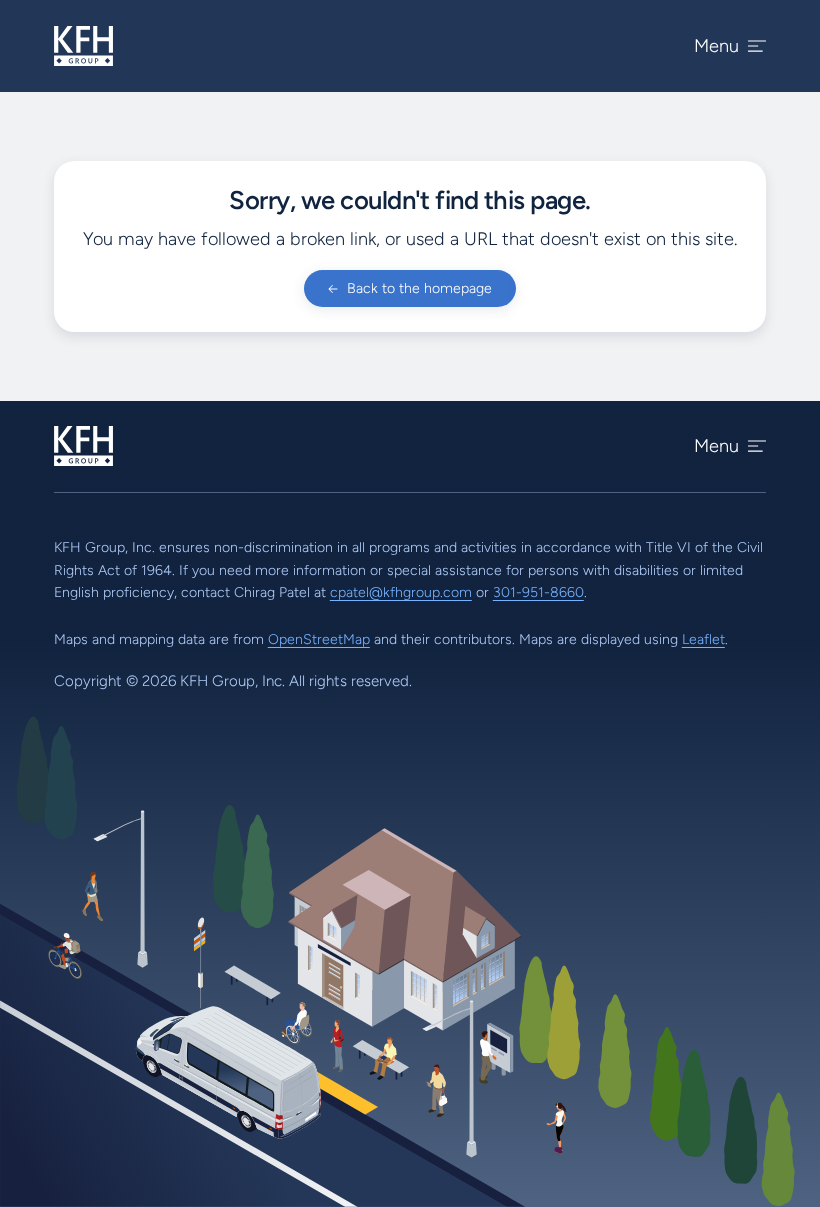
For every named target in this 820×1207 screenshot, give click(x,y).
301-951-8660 (538, 592)
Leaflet (703, 639)
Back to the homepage (419, 288)
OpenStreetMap (319, 639)
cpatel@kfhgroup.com (401, 592)
